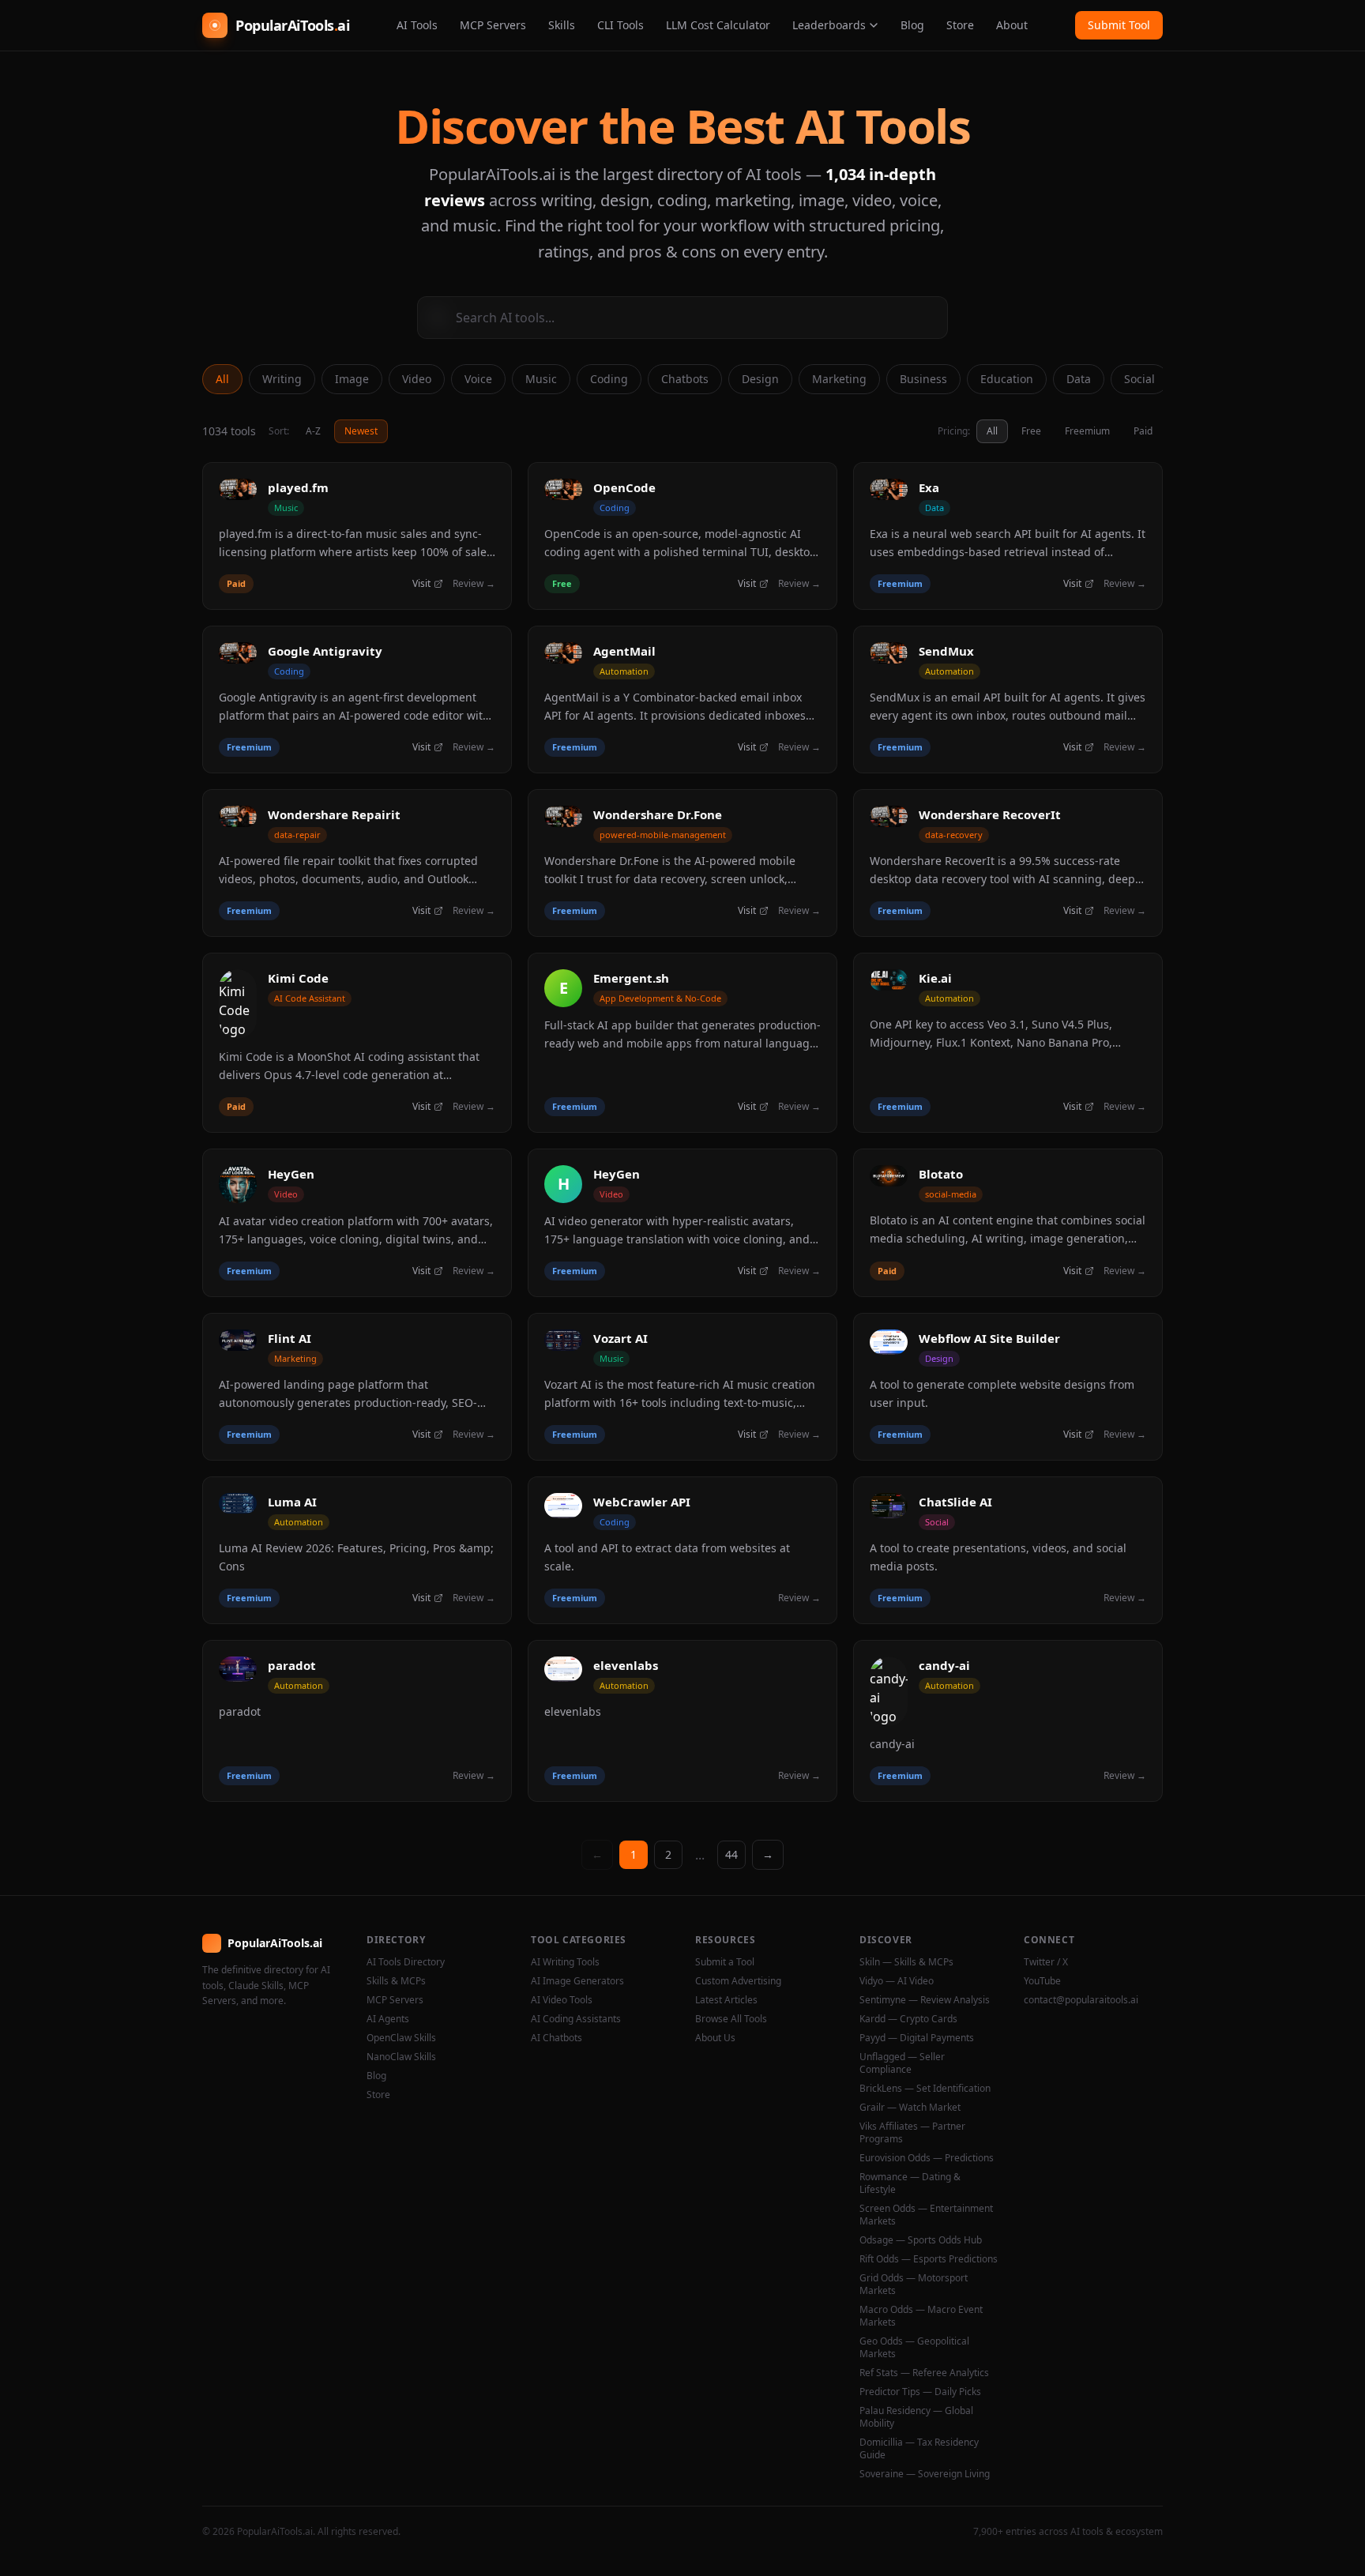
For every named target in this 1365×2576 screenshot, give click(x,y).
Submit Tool (1119, 25)
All (222, 379)
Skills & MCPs (396, 1981)
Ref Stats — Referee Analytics (924, 2373)
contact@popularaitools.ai (1081, 2000)
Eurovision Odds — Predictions (927, 2158)
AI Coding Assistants (576, 2019)
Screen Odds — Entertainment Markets (926, 2215)
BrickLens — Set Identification (925, 2089)
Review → (474, 584)
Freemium (1087, 431)
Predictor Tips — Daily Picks (920, 2392)
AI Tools (417, 25)
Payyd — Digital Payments (917, 2038)
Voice (478, 379)
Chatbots (685, 379)
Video (417, 379)
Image (352, 379)
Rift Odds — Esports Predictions (929, 2259)
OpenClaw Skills (401, 2038)
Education (1007, 379)
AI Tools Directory (406, 1962)
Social (1139, 379)
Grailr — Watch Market (910, 2108)
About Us (715, 2038)
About (1012, 25)
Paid (1143, 431)
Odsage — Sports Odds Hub (921, 2240)
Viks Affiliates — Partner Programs (912, 2133)
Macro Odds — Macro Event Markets (921, 2316)
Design (760, 379)
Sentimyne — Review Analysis (925, 2000)
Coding (609, 379)
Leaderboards (829, 25)
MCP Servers (493, 25)
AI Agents (388, 2019)
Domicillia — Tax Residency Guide (919, 2449)
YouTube (1042, 1981)
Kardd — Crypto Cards (908, 2019)
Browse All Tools (731, 2019)
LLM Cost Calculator (718, 25)
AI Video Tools (562, 2000)
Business (923, 379)
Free (1031, 431)
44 (731, 1854)
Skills (562, 25)
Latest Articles (726, 2000)
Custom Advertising (738, 1981)
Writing (282, 379)
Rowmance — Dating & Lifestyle (910, 2183)
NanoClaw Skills (401, 2057)
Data (1079, 379)
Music (541, 379)
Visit (421, 584)
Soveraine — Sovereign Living (925, 2474)
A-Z (313, 431)
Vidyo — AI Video (897, 1981)
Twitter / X (1046, 1962)
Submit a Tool (725, 1962)
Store (960, 25)
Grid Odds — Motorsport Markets (914, 2285)
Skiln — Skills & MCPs (906, 1962)
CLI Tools (620, 25)
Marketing (839, 379)
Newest (361, 431)
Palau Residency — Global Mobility (916, 2417)
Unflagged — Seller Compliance (902, 2063)
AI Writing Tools (565, 1962)
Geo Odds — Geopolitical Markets (914, 2348)
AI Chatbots (557, 2038)
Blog (912, 25)
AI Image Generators (577, 1981)
